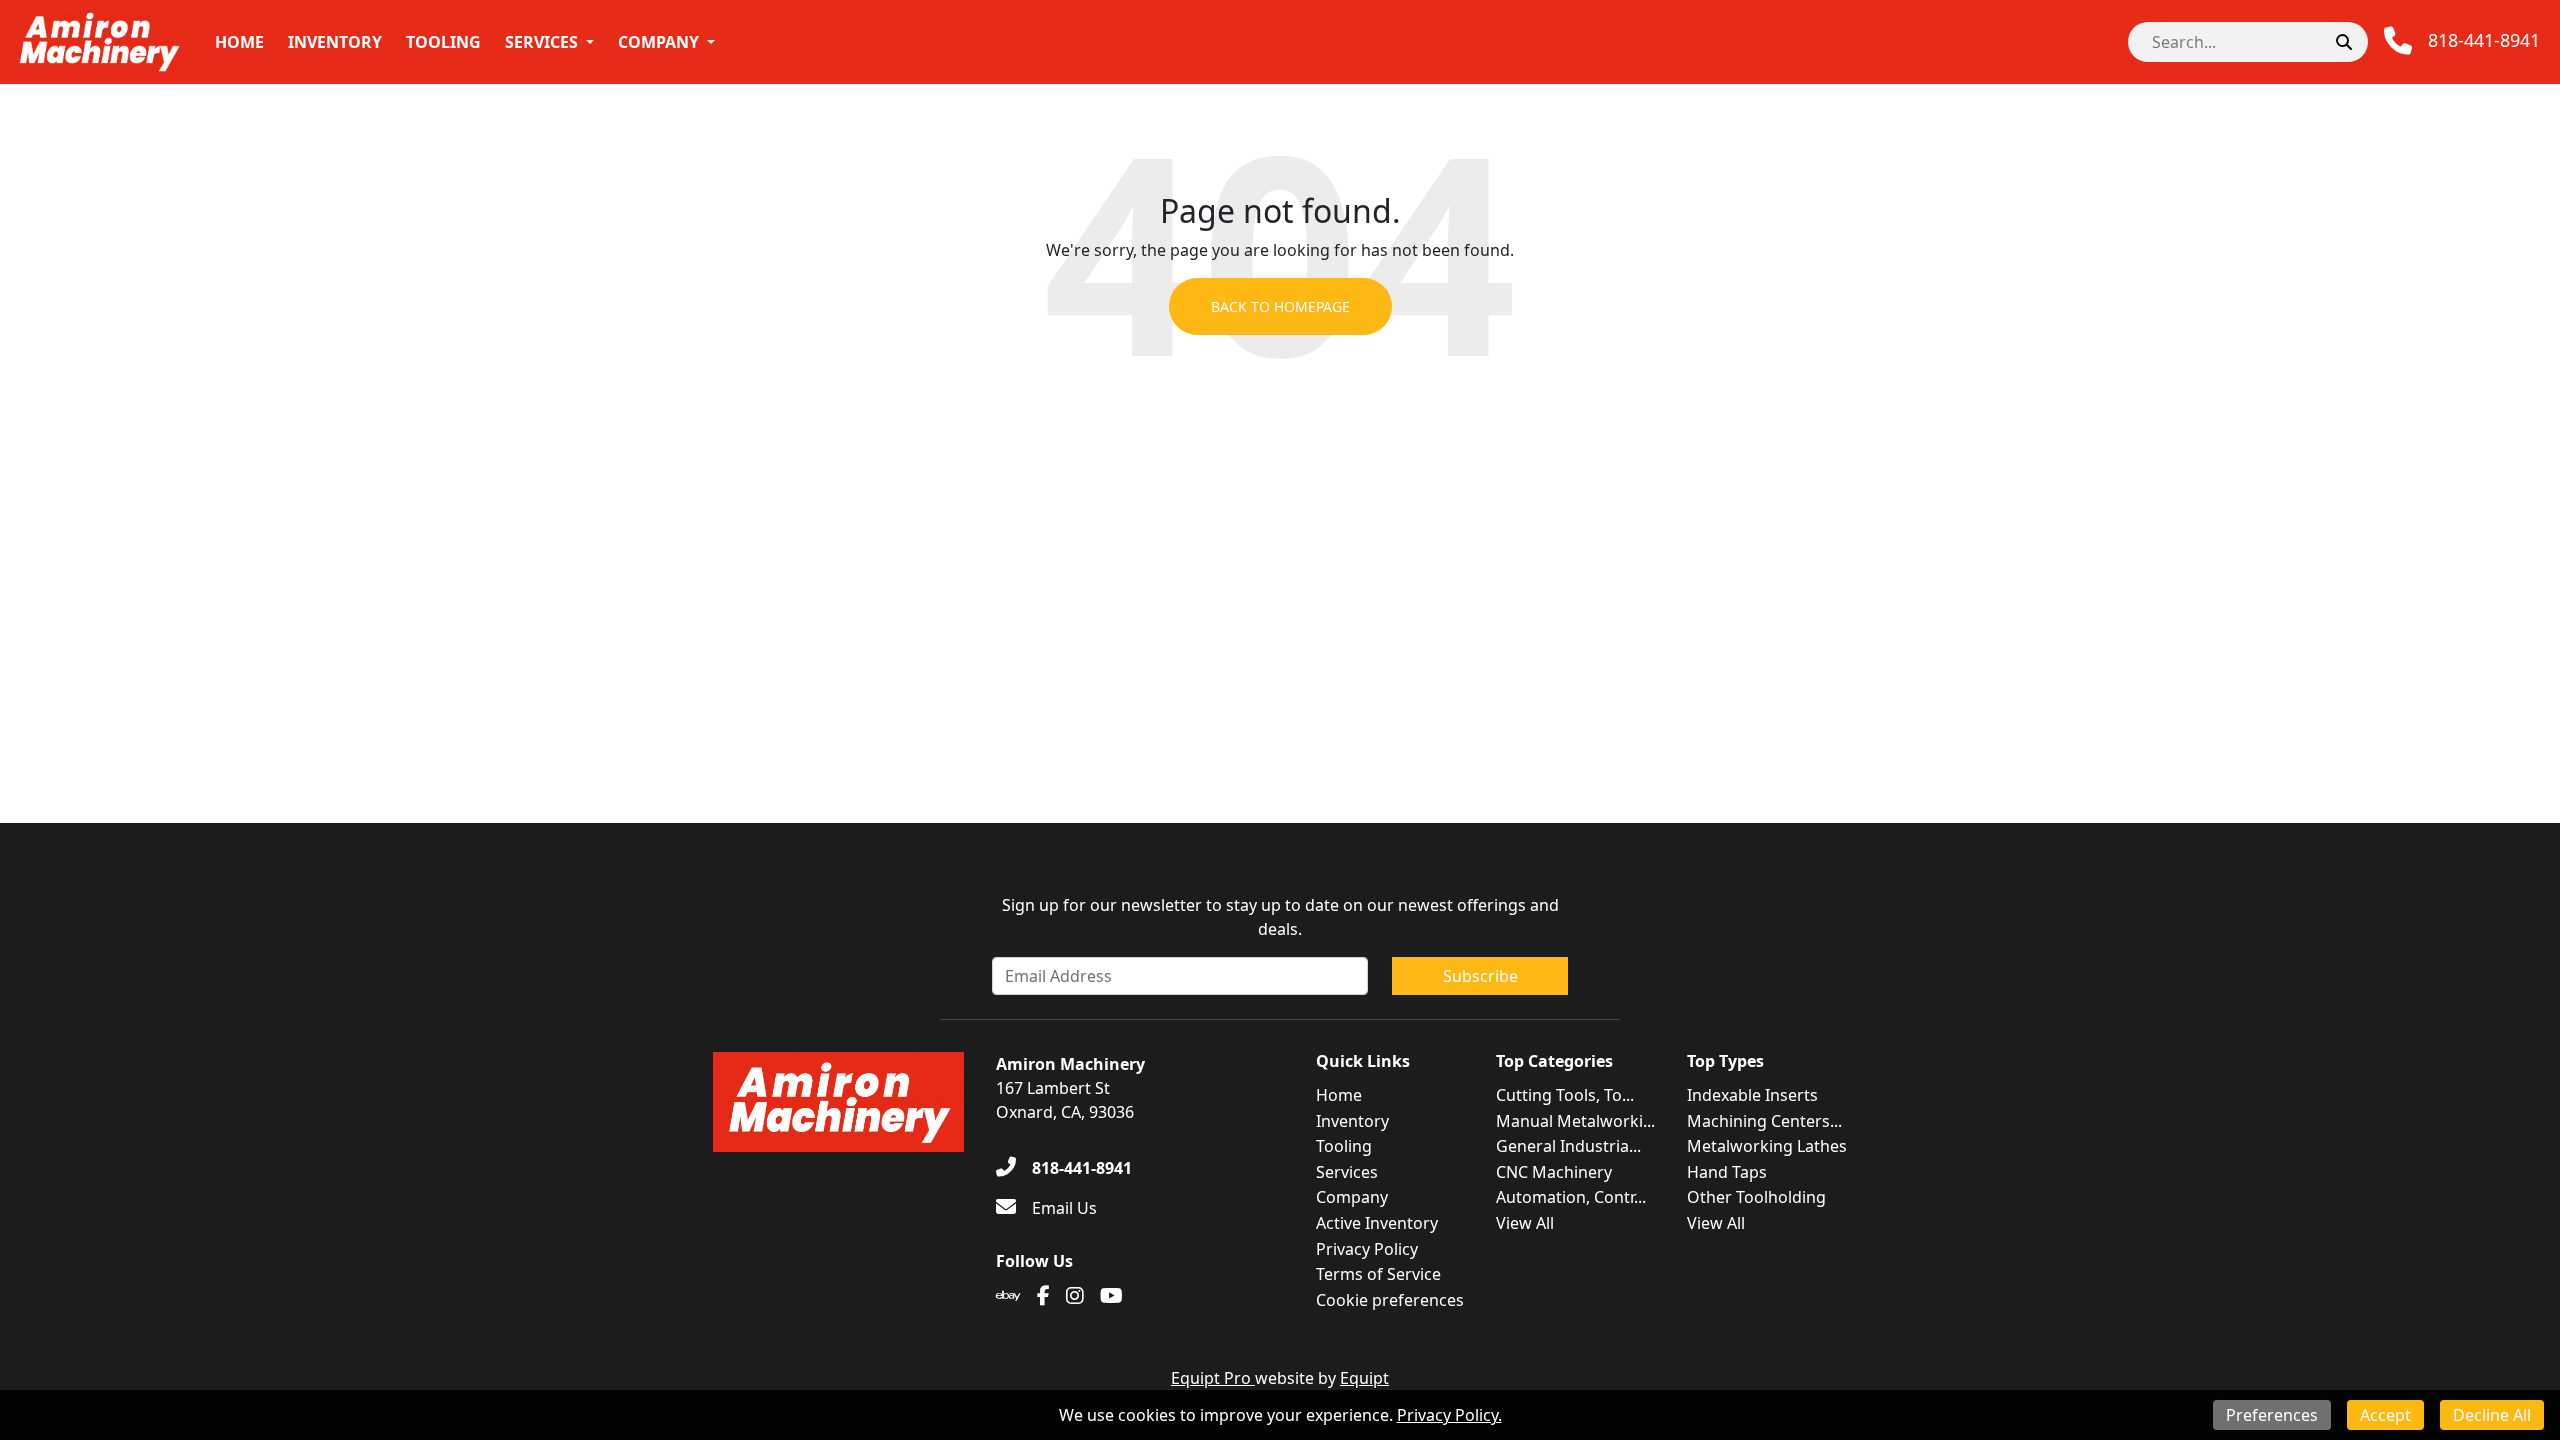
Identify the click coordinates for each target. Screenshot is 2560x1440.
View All (1525, 1223)
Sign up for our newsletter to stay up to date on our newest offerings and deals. (1280, 917)
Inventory (335, 42)
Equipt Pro (1213, 1378)
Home (239, 42)
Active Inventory (1377, 1223)
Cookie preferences (1390, 1300)
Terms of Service (1378, 1274)
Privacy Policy (1367, 1249)
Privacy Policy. (1449, 1415)
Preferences (2272, 1415)
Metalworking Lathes (1767, 1146)
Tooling (443, 42)
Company (658, 42)
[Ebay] (1008, 1296)
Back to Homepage (1280, 306)
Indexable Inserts (1752, 1095)
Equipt (1364, 1378)
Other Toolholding (1756, 1197)
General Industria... (1568, 1146)
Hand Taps (1727, 1172)
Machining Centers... (1764, 1121)
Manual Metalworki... (1575, 1121)
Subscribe (1480, 976)
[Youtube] (1111, 1296)
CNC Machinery (1554, 1172)
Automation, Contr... (1571, 1197)
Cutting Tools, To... (1565, 1095)
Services (541, 42)
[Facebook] (1043, 1296)
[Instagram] (1075, 1296)
